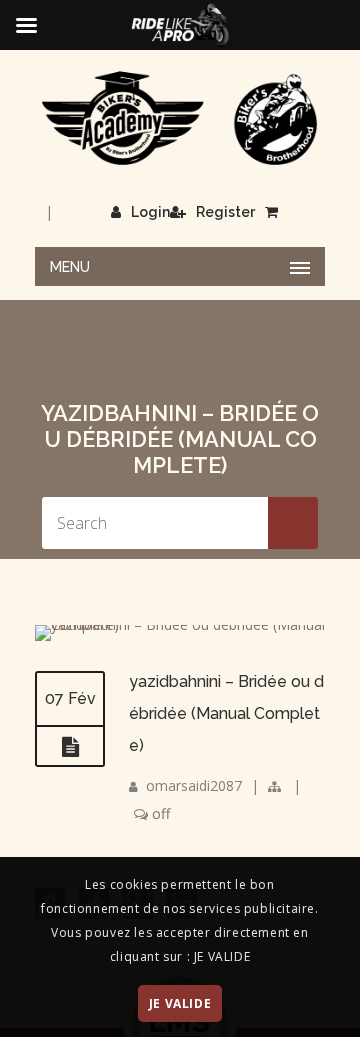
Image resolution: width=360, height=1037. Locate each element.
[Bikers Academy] (180, 118)
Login (150, 212)
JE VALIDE (180, 1003)
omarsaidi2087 (194, 785)
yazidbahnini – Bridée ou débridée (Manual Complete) (226, 713)
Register (225, 212)
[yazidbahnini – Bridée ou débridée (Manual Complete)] (180, 624)
